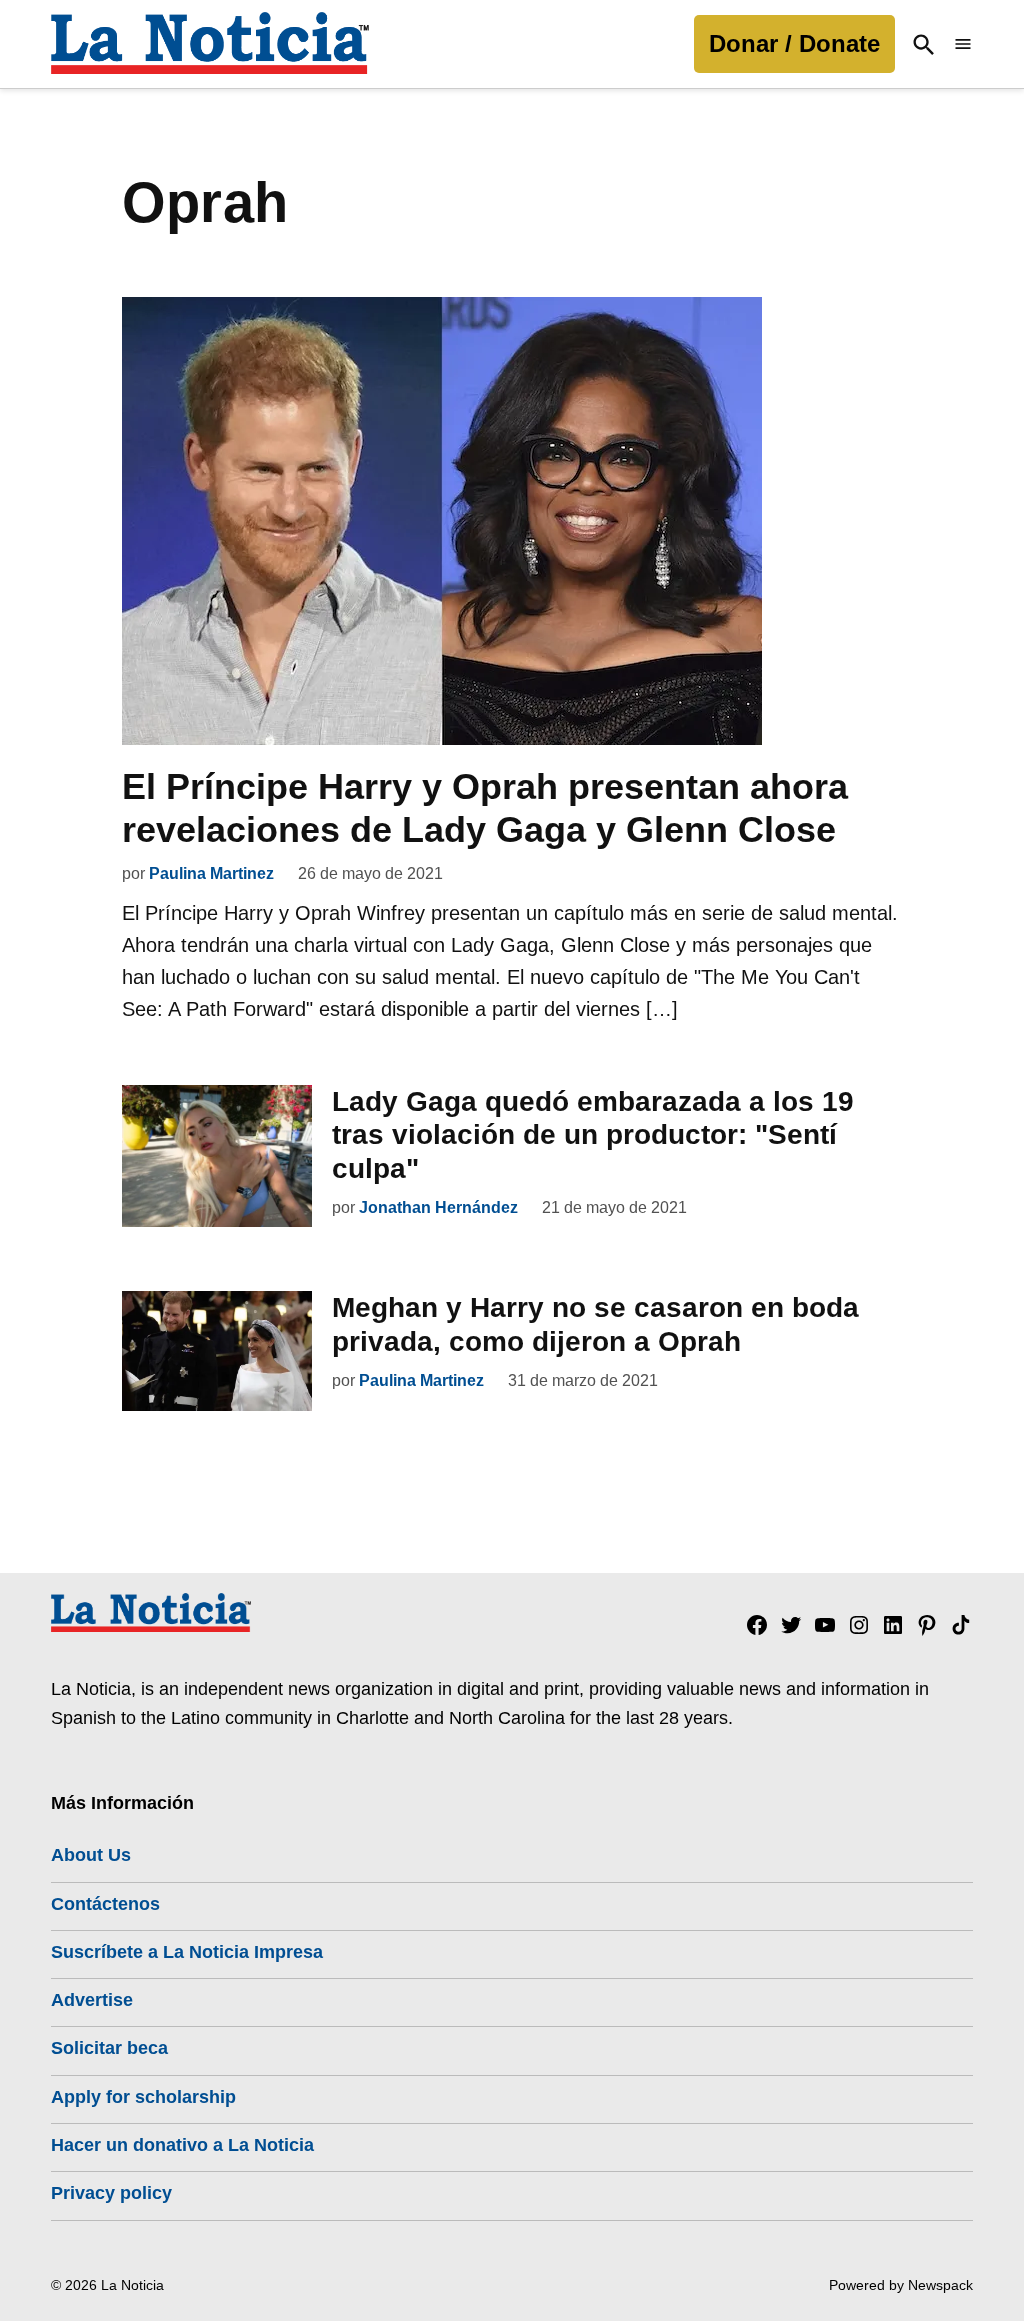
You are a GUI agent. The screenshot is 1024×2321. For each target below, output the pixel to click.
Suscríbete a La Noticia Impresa (187, 1952)
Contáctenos (105, 1904)
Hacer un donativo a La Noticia (182, 2145)
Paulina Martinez (211, 873)
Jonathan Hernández (438, 1207)
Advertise (92, 2000)
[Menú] (963, 44)
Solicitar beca (109, 2048)
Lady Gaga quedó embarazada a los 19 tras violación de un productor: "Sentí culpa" (593, 1135)
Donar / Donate (794, 43)
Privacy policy (111, 2193)
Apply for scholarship (143, 2097)
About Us (91, 1855)
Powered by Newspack (901, 2285)
